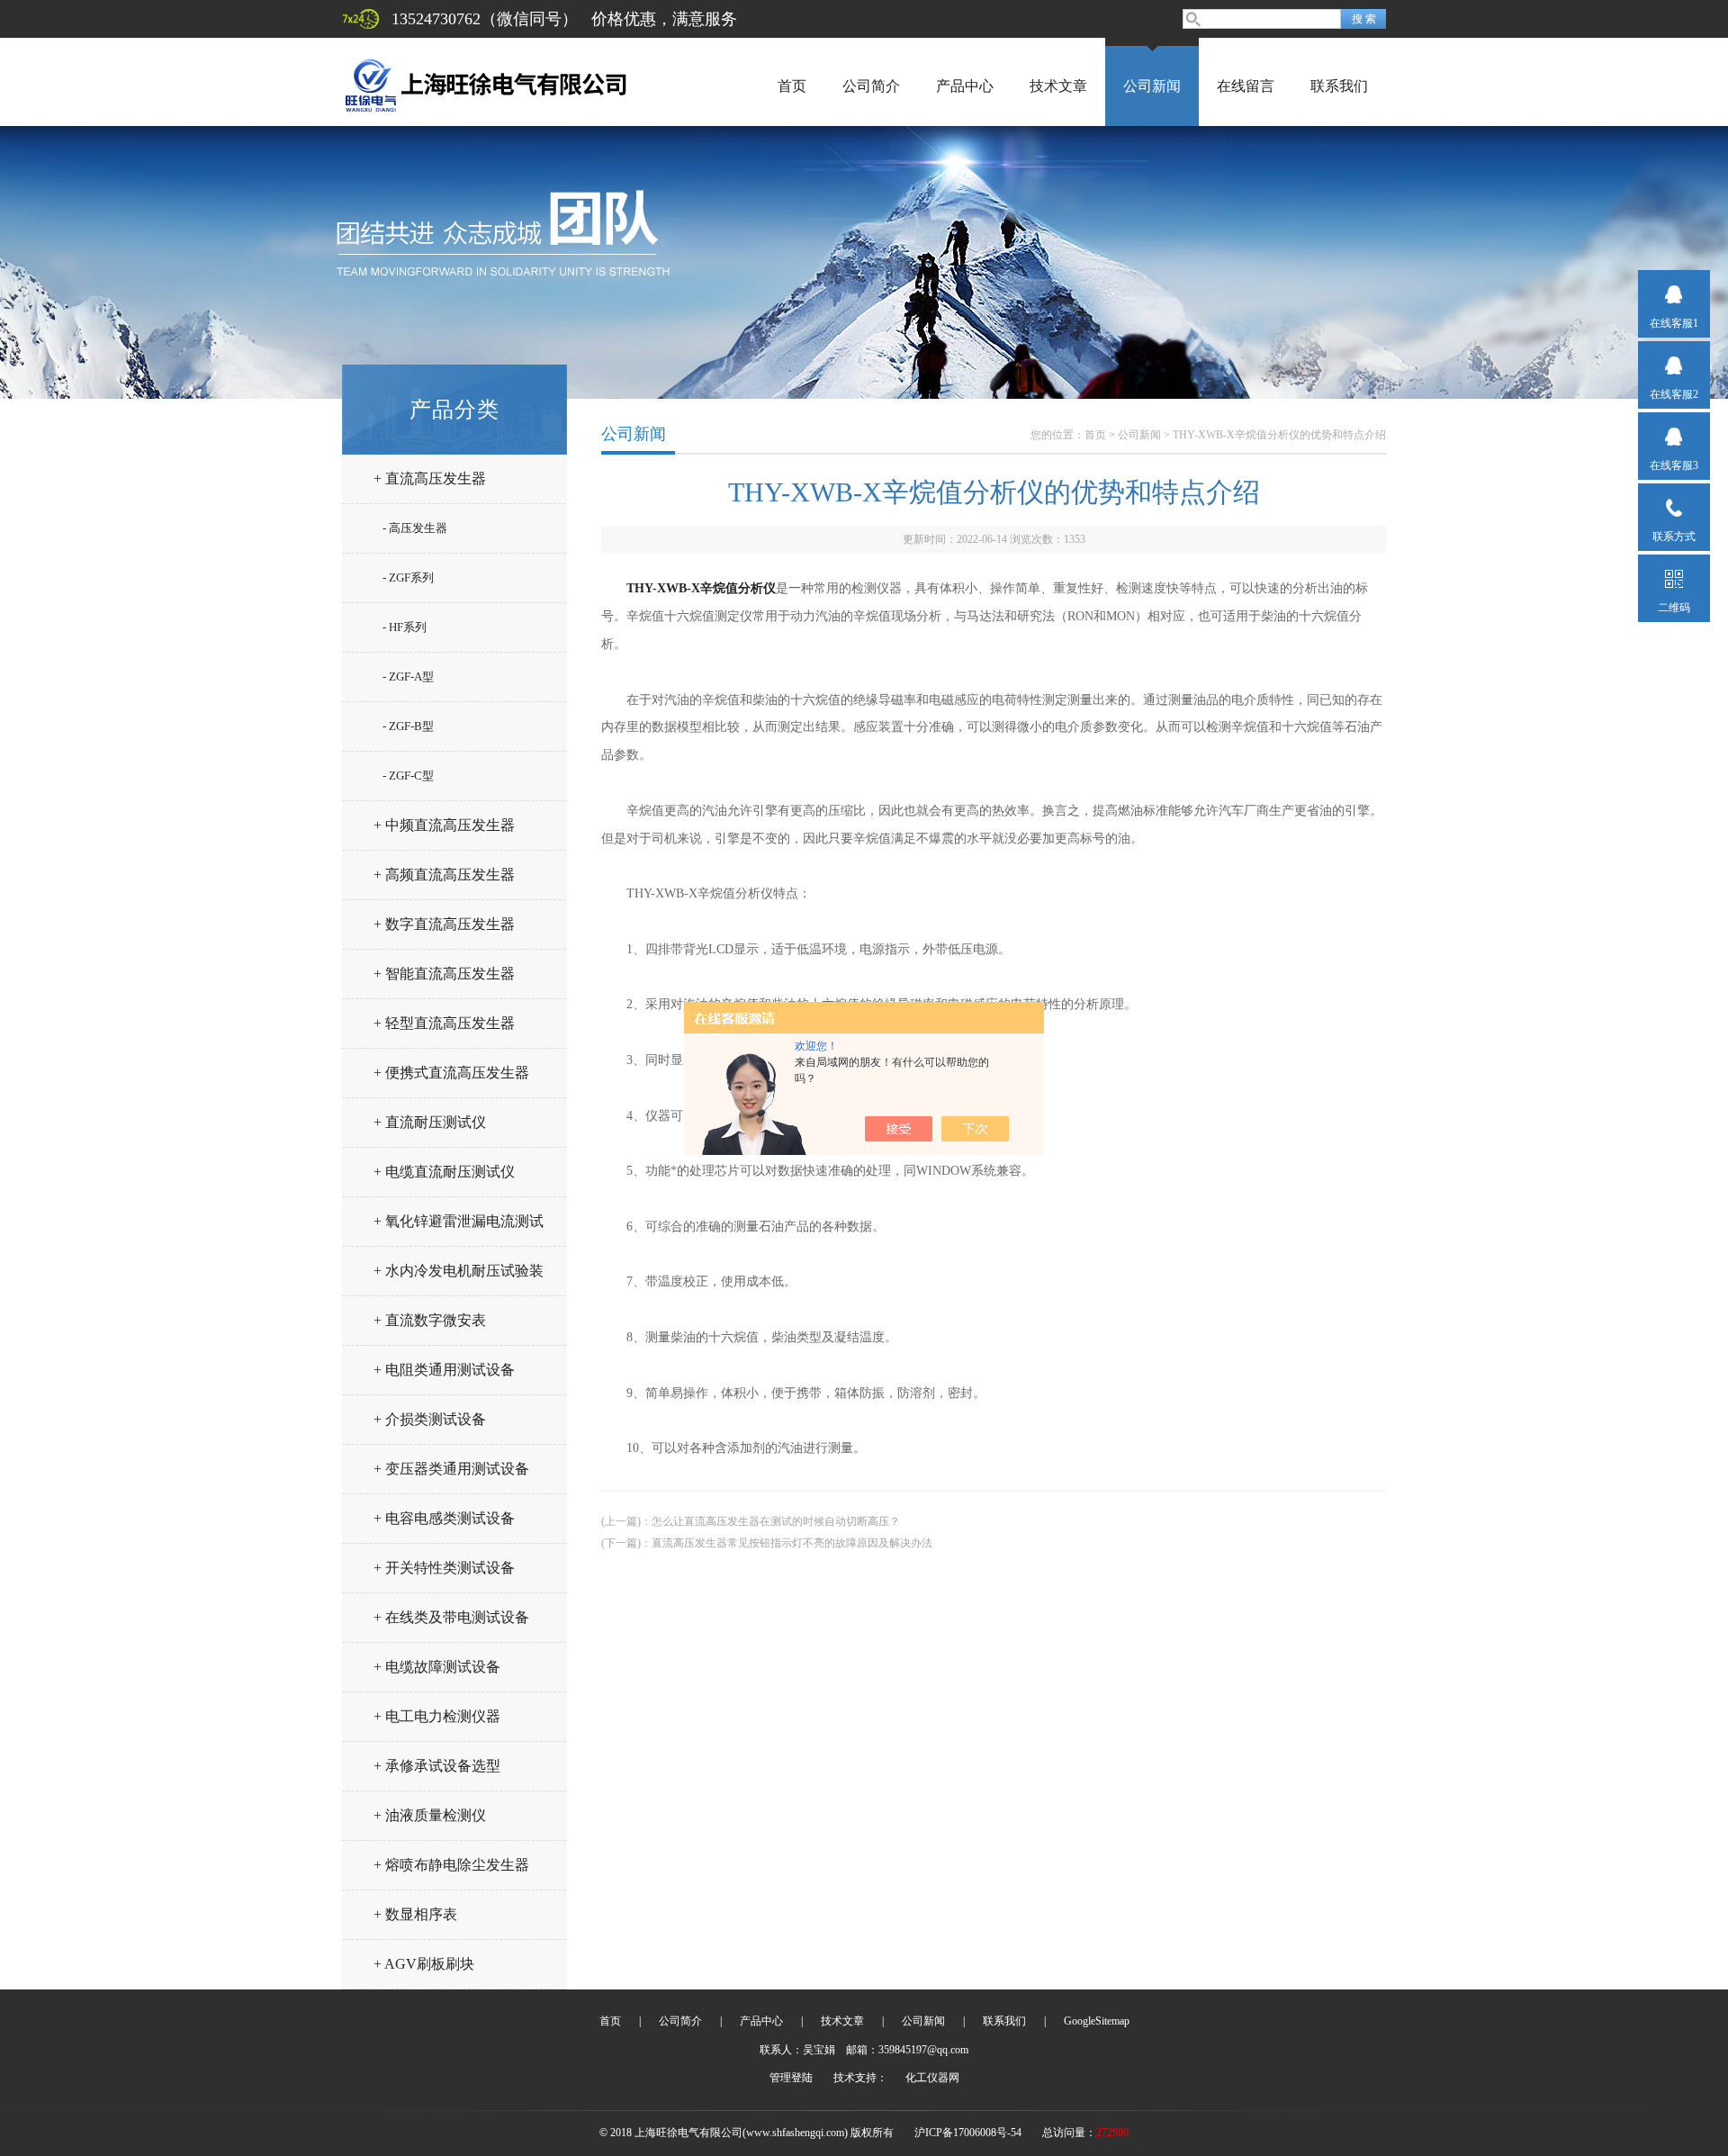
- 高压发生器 (415, 528)
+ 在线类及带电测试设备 (451, 1617)
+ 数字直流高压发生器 (444, 924)
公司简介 (871, 86)
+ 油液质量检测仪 (430, 1815)
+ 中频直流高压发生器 (444, 825)
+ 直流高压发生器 (430, 478)
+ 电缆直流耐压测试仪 (444, 1172)
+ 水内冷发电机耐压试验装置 (459, 1278)
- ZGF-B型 (408, 726)
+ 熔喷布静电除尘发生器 (451, 1865)
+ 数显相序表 (415, 1914)
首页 (792, 86)
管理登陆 (791, 2078)
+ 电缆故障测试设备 (437, 1667)
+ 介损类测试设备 (430, 1419)
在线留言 (1246, 86)
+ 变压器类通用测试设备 (451, 1469)
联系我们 (1339, 86)
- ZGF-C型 (408, 776)
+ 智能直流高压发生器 (444, 974)
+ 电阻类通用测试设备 (444, 1370)
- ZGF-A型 (408, 677)
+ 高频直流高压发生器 (444, 875)
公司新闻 (1152, 86)
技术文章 (1058, 86)
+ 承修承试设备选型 (437, 1766)
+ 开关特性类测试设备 (444, 1568)
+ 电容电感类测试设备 (444, 1518)
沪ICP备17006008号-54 (968, 2133)
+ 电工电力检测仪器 (437, 1716)
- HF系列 (405, 627)
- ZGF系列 (408, 577)
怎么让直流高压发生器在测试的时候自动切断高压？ (776, 1521)
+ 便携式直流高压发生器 (451, 1073)
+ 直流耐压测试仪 (430, 1122)
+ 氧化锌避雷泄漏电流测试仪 (459, 1228)
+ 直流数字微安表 (430, 1320)
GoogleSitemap (1097, 2021)
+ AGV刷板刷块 (424, 1964)
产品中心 (965, 86)
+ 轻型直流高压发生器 (444, 1023)
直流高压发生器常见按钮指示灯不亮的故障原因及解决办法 (792, 1543)
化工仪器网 (932, 2078)
